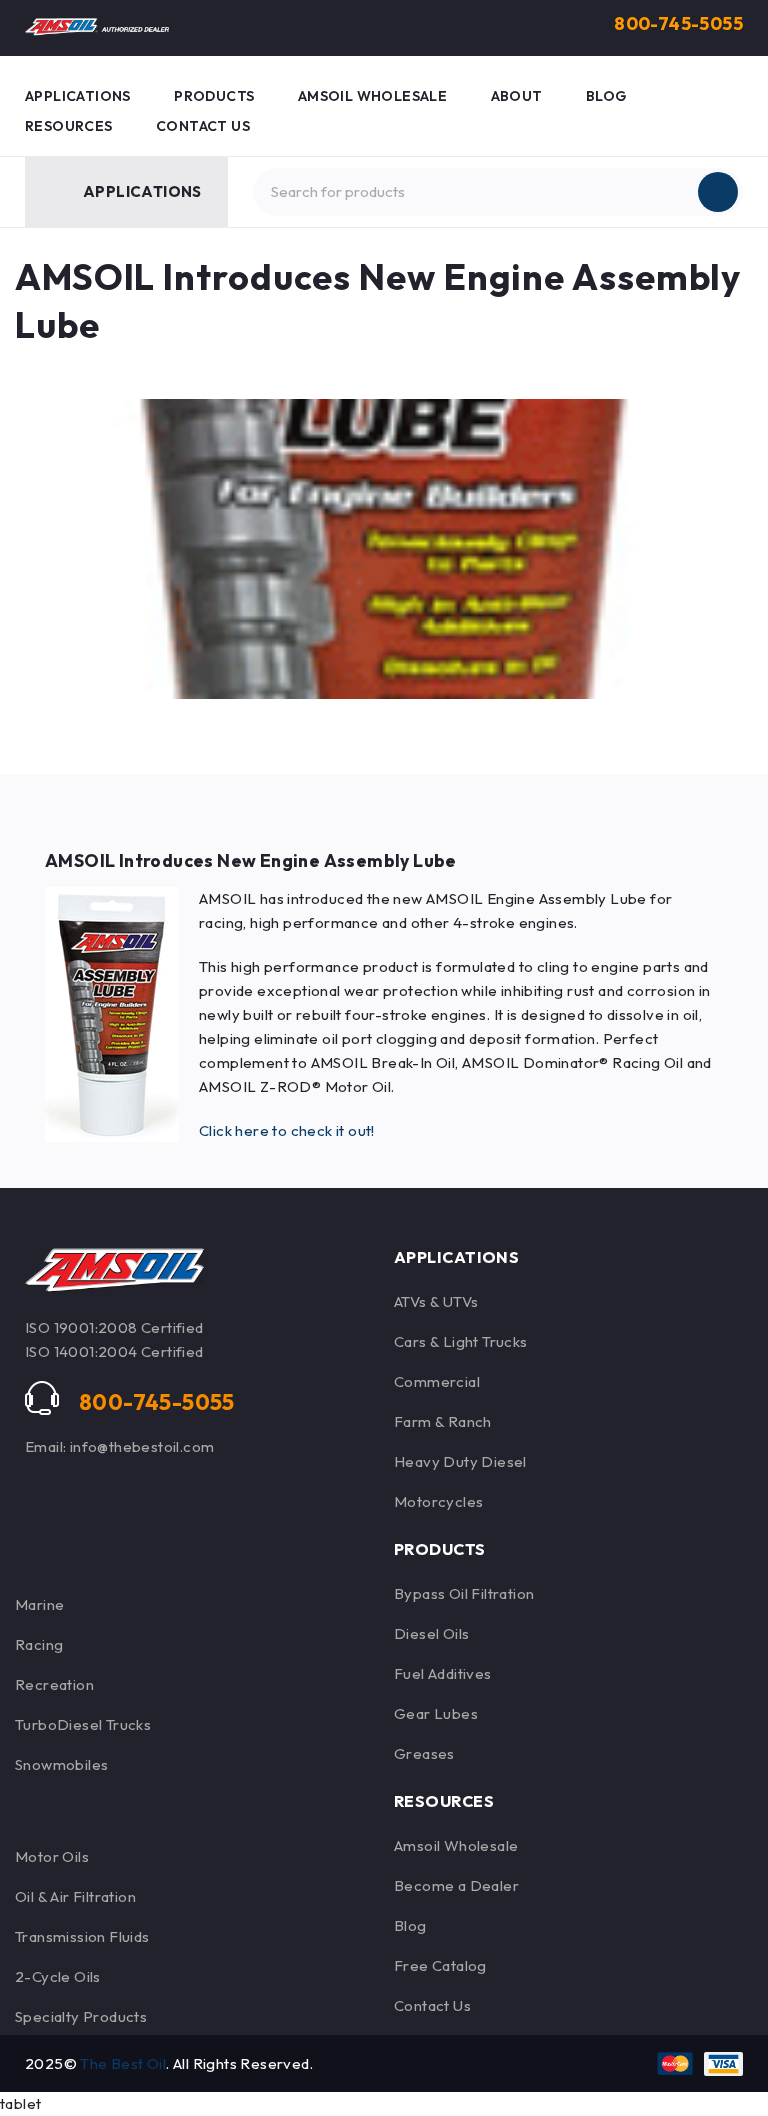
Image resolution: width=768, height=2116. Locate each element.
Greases (424, 1753)
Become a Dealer (456, 1885)
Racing (39, 1644)
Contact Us (432, 2005)
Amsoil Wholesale (456, 1845)
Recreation (54, 1684)
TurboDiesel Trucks (83, 1724)
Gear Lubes (436, 1713)
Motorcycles (438, 1501)
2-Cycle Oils (58, 1976)
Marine (39, 1604)
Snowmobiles (61, 1764)
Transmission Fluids (82, 1936)
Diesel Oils (431, 1633)
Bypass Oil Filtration (464, 1593)
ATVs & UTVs (436, 1301)
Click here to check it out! (287, 1130)
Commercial (437, 1381)
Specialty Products (81, 2016)
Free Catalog (440, 1965)
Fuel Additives (443, 1673)
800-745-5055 (678, 23)
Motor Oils (52, 1856)
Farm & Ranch (443, 1421)
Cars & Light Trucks (461, 1341)
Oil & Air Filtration (75, 1896)
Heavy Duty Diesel (460, 1461)
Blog (410, 1925)
